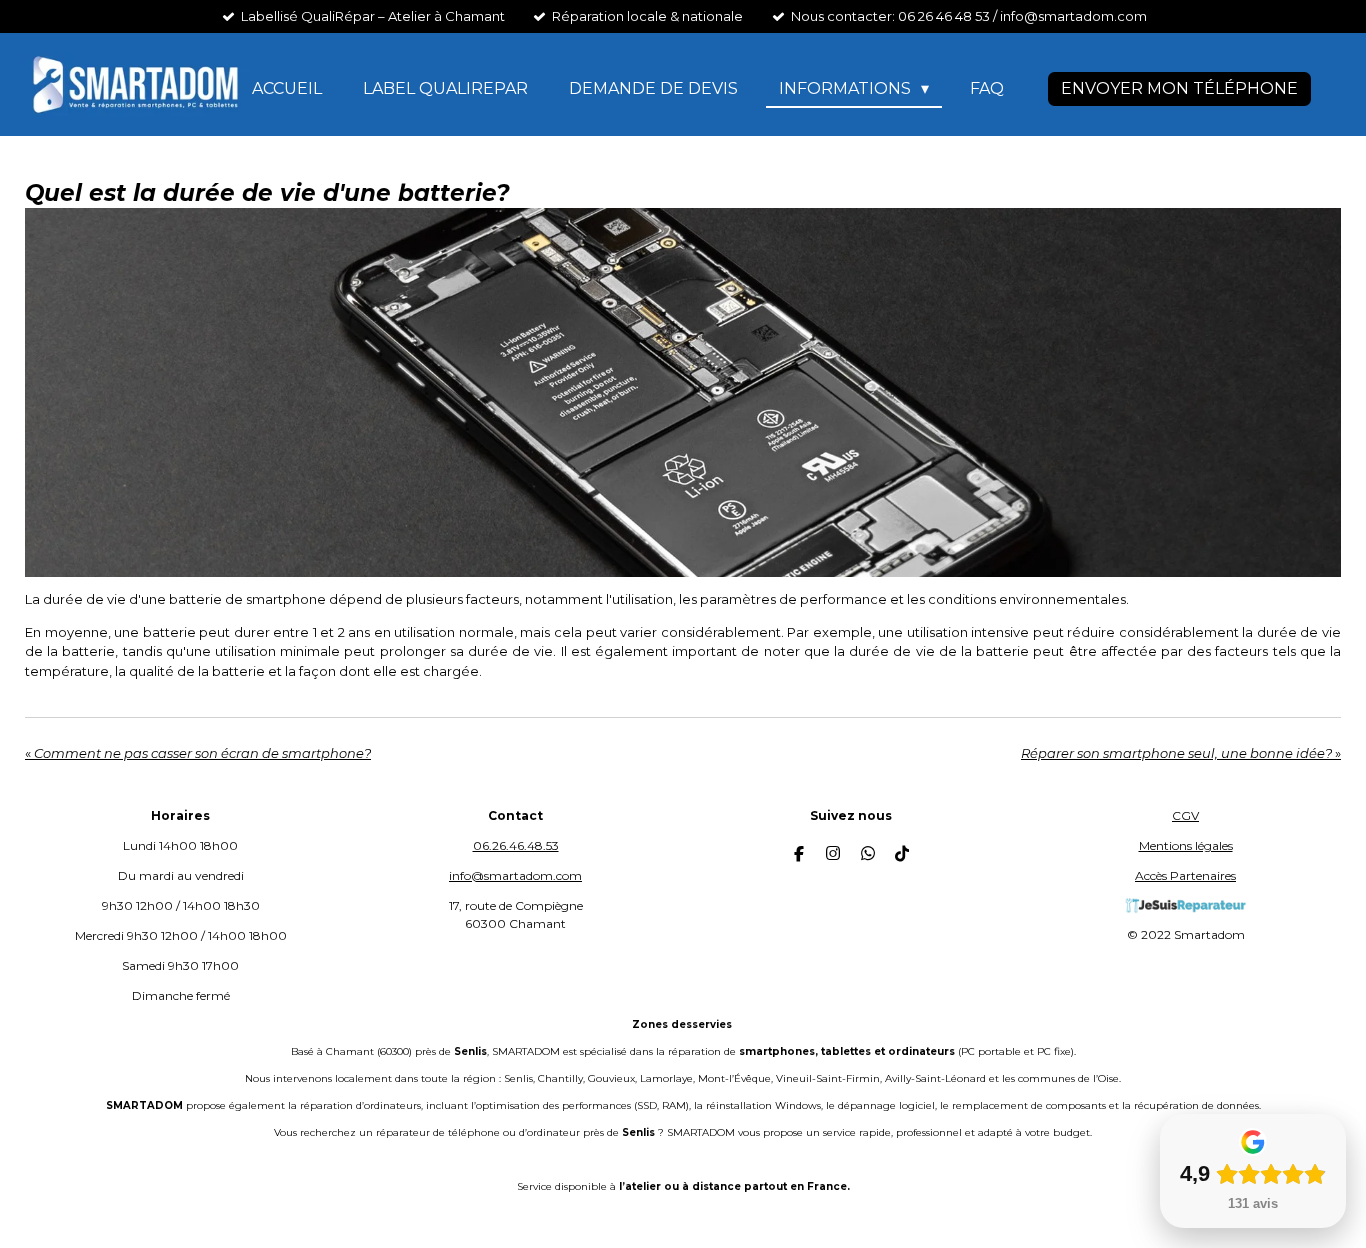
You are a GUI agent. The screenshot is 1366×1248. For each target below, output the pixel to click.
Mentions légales (1186, 845)
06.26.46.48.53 (516, 845)
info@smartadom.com (515, 875)
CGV (1185, 815)
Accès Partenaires (1185, 875)
